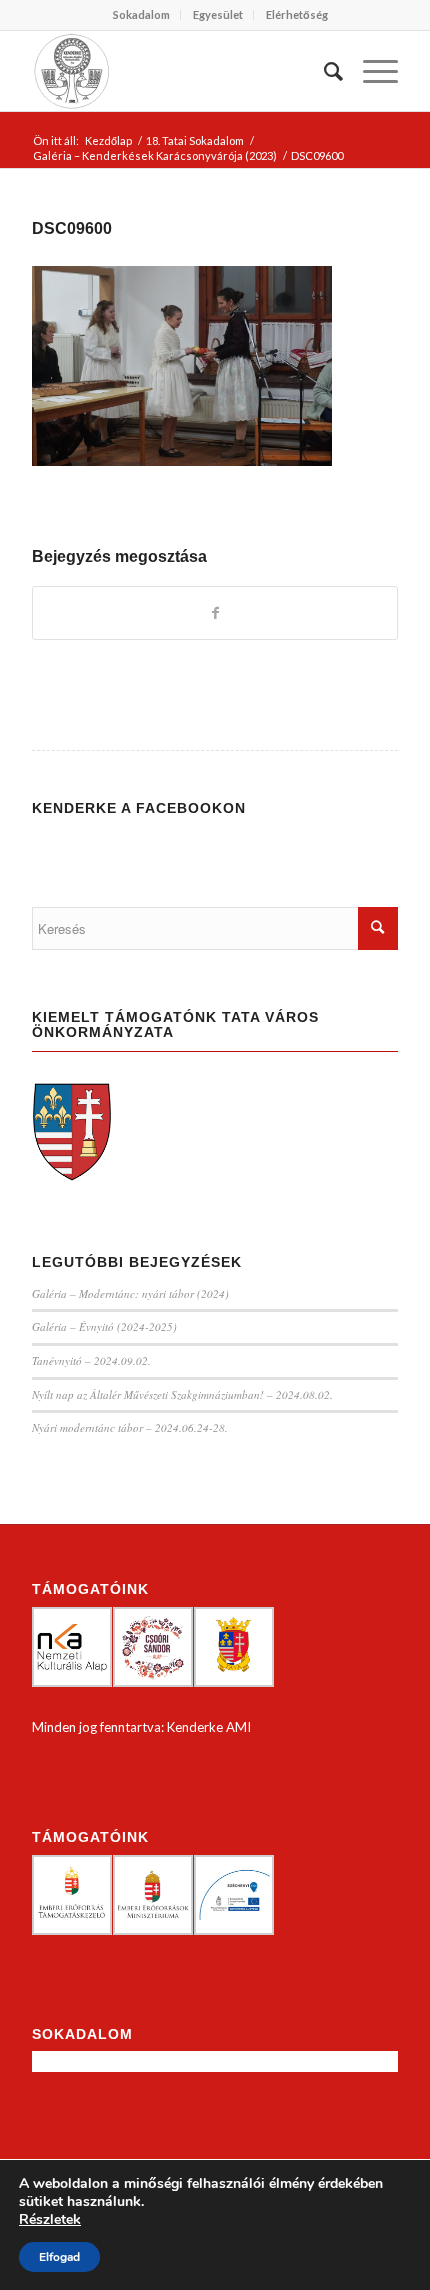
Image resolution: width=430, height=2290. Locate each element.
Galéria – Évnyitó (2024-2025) (104, 1326)
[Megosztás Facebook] (215, 613)
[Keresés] (323, 71)
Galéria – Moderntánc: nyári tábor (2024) (130, 1293)
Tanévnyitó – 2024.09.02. (91, 1360)
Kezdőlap (108, 140)
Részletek (50, 2220)
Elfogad (59, 2257)
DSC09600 (72, 228)
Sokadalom (141, 14)
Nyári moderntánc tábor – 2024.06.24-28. (130, 1427)
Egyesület (218, 14)
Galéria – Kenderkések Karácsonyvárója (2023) (155, 155)
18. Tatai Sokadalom (195, 140)
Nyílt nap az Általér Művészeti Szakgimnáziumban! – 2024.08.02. (182, 1394)
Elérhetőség (297, 14)
